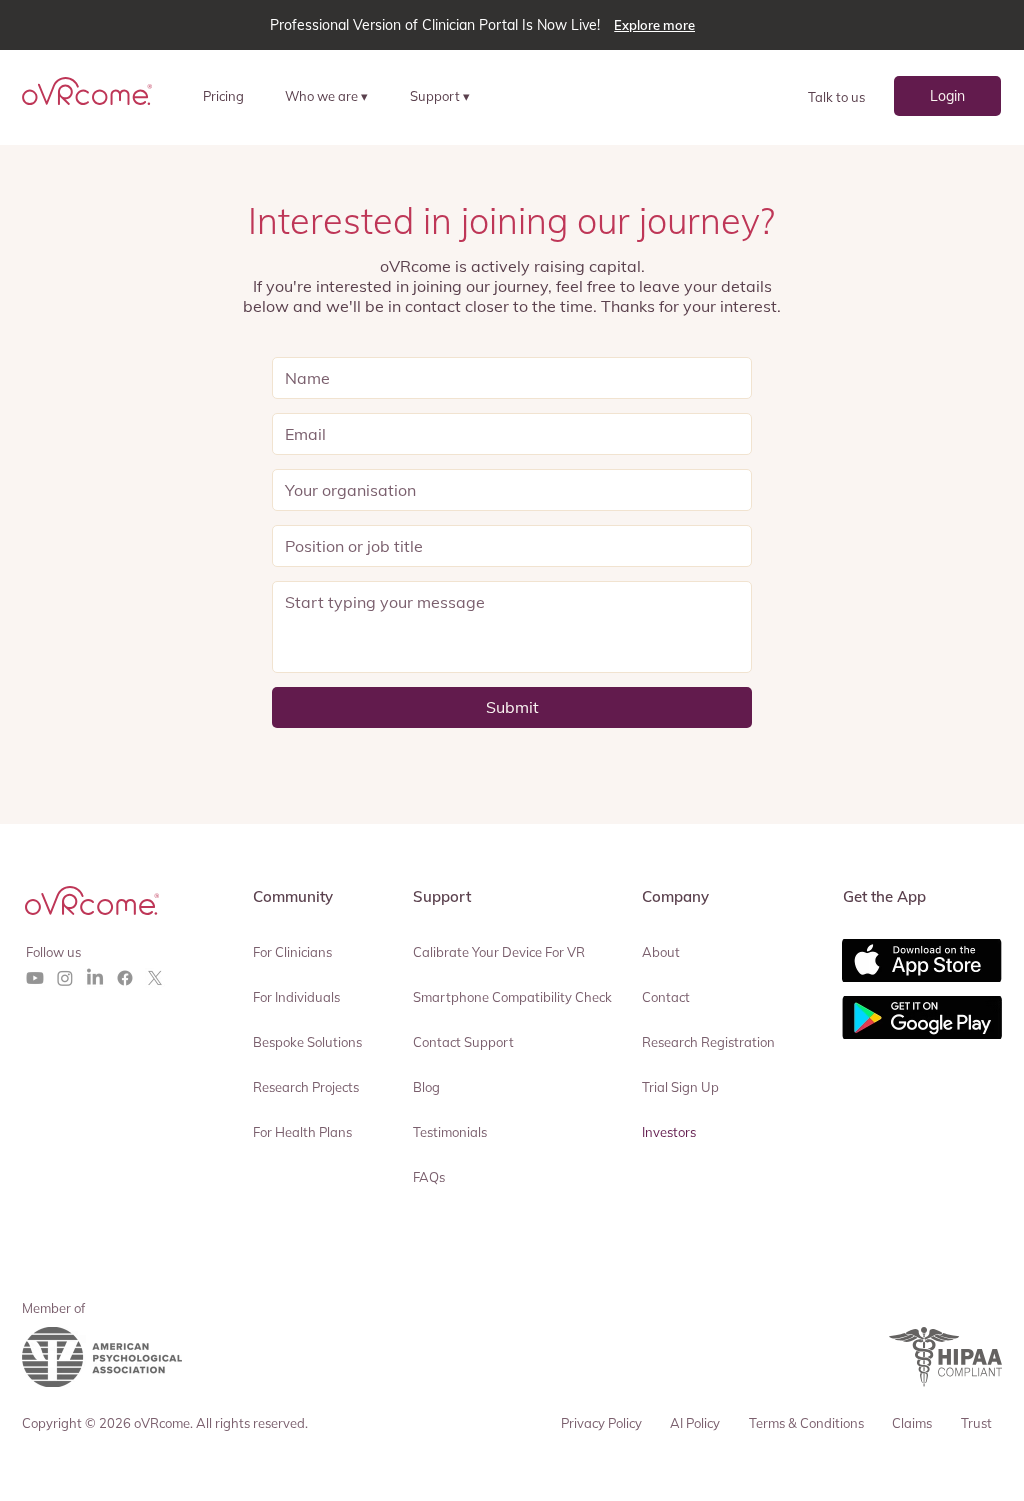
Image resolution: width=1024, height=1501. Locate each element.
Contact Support (463, 1042)
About (661, 952)
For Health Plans (302, 1132)
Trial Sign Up (680, 1087)
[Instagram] (65, 978)
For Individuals (296, 997)
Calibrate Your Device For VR (499, 952)
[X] (155, 978)
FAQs (429, 1177)
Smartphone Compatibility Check (512, 997)
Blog (426, 1087)
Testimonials (450, 1132)
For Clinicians (292, 952)
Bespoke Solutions (307, 1042)
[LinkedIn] (95, 978)
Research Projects (306, 1087)
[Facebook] (125, 978)
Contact (666, 997)
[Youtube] (35, 978)
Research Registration (708, 1042)
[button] (335, 95)
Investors (669, 1132)
